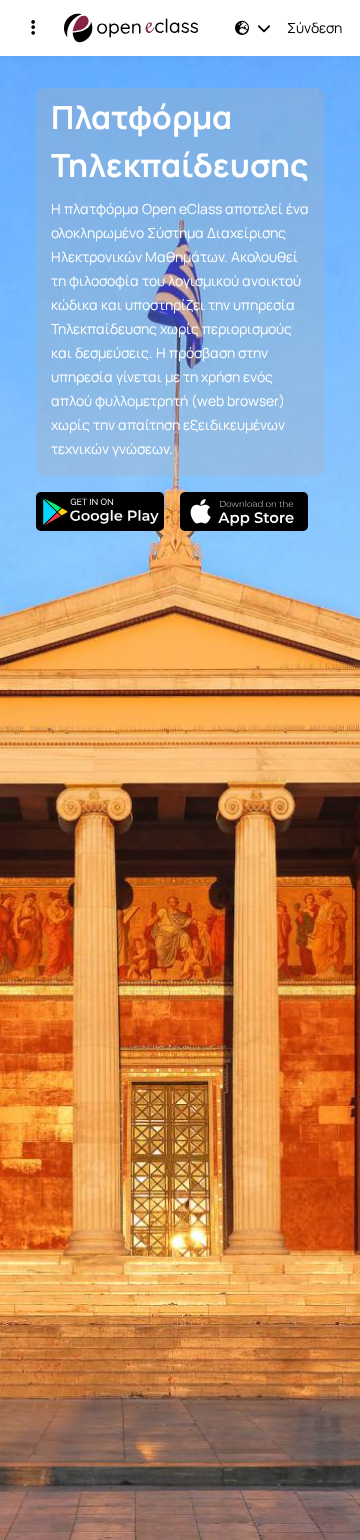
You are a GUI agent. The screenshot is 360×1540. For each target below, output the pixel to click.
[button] (33, 28)
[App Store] (244, 511)
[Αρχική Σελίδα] (131, 28)
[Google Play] (100, 511)
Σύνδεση (314, 28)
